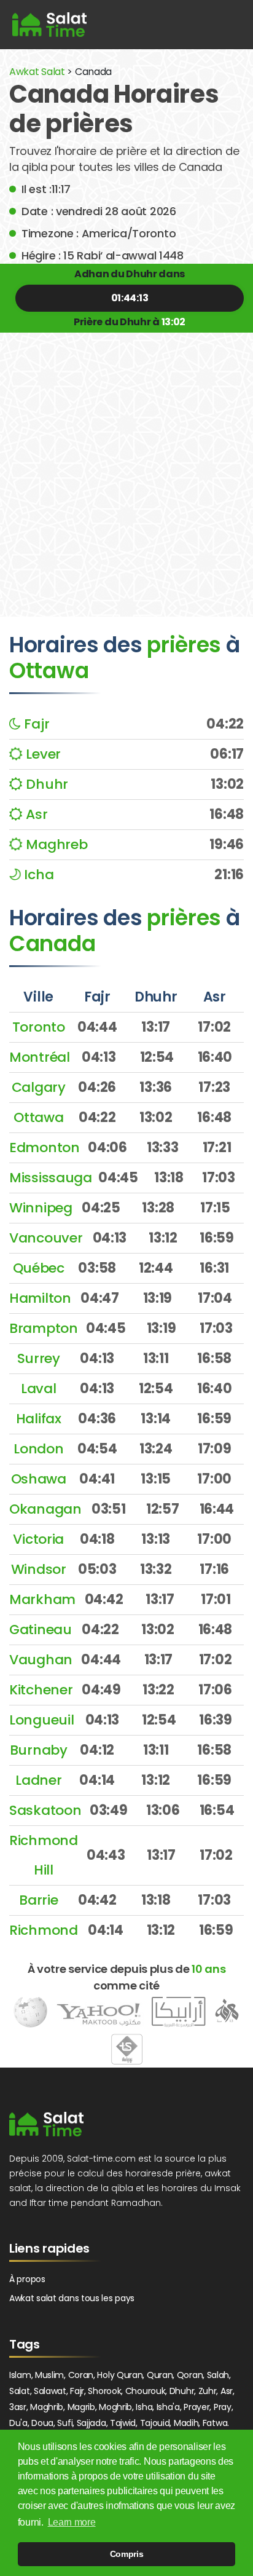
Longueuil (41, 1720)
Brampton (44, 1328)
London (38, 1449)
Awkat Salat (37, 72)
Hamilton (40, 1298)
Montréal (40, 1057)
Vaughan (41, 1660)
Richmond (44, 1930)
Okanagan (45, 1509)
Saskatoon (45, 1810)
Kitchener (41, 1690)
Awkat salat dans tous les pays (72, 2298)
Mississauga (51, 1178)
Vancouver (46, 1238)
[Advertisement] (126, 465)
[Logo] (46, 2124)
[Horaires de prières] (49, 25)
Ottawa (38, 1117)
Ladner (38, 1780)
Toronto (39, 1027)
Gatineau (41, 1630)
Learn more (72, 2522)
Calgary (39, 1087)
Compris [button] (127, 2554)
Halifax (39, 1419)
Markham (42, 1599)
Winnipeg (41, 1208)
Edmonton (45, 1148)
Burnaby (39, 1750)
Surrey (39, 1358)
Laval (39, 1389)
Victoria (38, 1539)
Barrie (38, 1900)
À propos (27, 2279)
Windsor (39, 1569)
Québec (39, 1268)
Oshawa (39, 1479)
